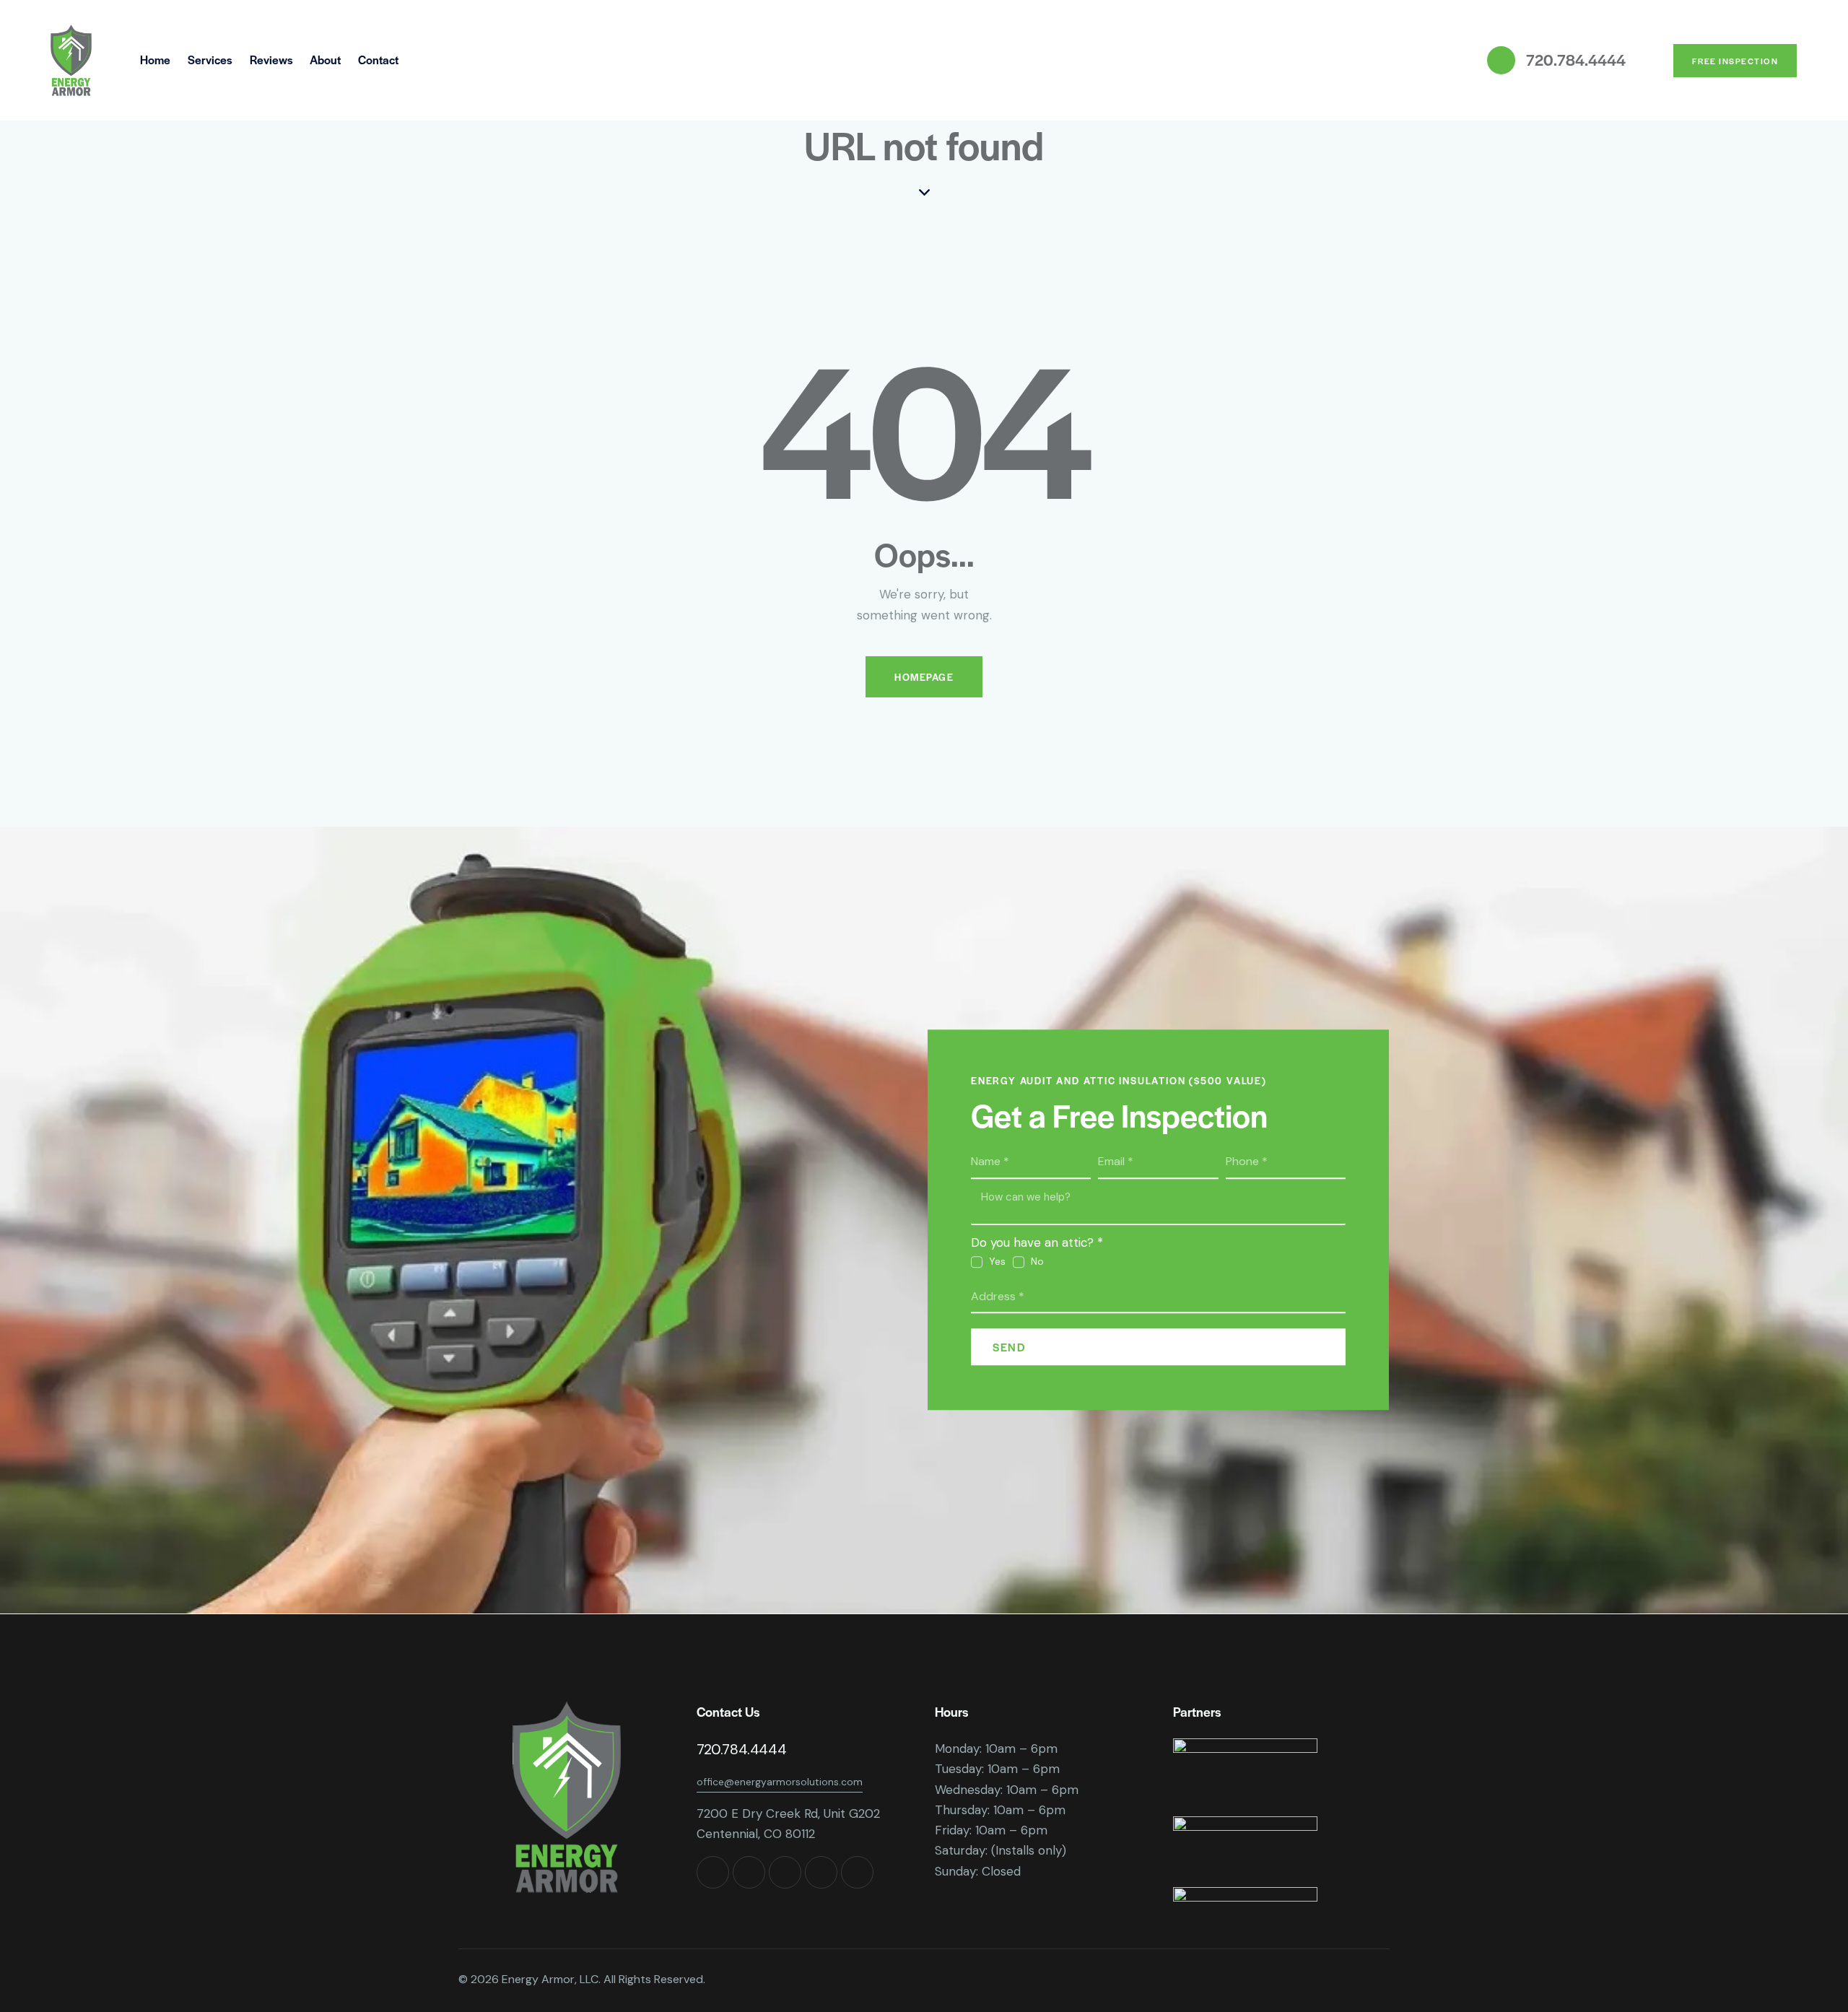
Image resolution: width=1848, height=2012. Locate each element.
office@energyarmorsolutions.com (780, 1782)
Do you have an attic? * (1037, 1242)
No (1037, 1261)
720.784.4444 (741, 1749)
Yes (997, 1261)
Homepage (924, 677)
